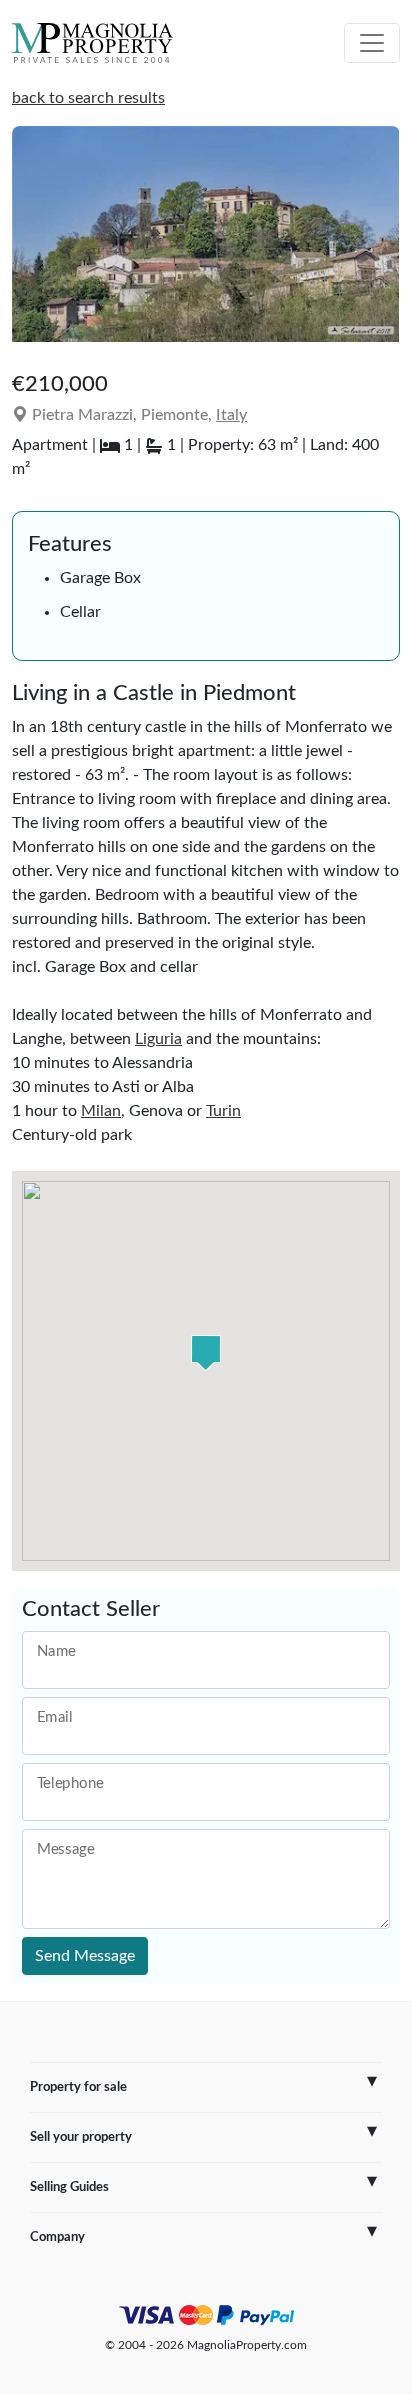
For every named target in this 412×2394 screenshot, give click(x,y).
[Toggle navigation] (372, 43)
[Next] (375, 242)
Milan (101, 1111)
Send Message (85, 1956)
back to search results (88, 98)
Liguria (158, 1039)
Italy (231, 415)
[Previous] (37, 242)
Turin (223, 1111)
